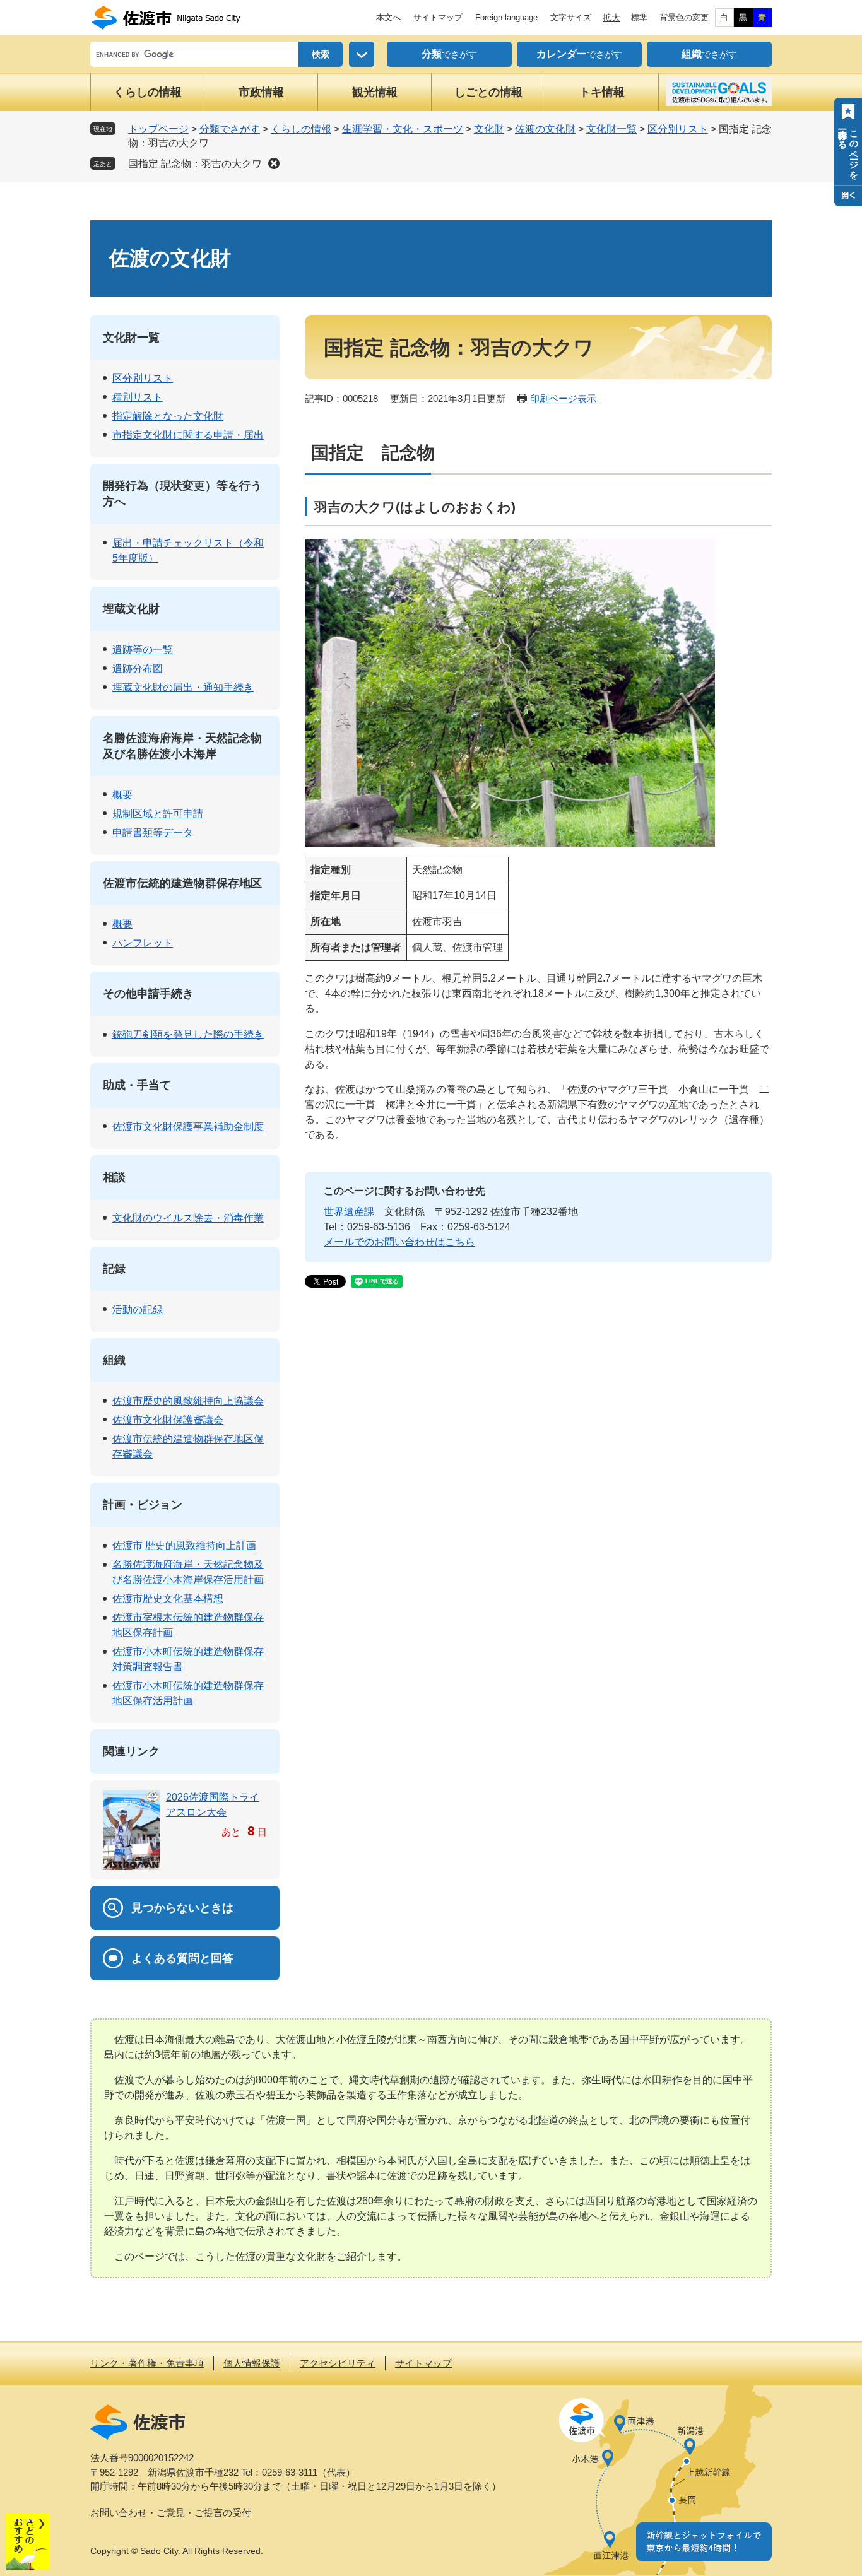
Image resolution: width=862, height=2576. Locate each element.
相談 (114, 1177)
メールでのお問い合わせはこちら (399, 1242)
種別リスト (138, 397)
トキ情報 (602, 92)
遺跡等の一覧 (143, 650)
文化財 (489, 129)
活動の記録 (138, 1309)
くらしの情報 (148, 92)
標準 (639, 17)
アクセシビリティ (338, 2363)
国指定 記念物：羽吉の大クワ (195, 164)
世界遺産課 (349, 1212)
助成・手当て (137, 1085)
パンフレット (143, 943)
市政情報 (261, 92)
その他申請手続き (148, 994)
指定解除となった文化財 (168, 416)
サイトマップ (438, 17)
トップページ (158, 129)
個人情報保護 (252, 2363)
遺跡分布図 (138, 668)
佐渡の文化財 (545, 129)
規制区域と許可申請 (158, 814)
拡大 (611, 18)
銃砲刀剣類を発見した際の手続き (188, 1034)
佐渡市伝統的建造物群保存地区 (182, 883)
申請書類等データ (153, 832)
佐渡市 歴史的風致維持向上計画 (184, 1545)
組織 (114, 1360)
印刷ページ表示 (563, 398)
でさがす (449, 54)
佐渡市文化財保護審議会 (168, 1420)
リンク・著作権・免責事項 (147, 2363)
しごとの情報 (488, 92)
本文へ (388, 17)
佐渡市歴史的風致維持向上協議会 (188, 1401)
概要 (122, 795)
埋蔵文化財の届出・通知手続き (183, 687)
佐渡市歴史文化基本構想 (168, 1598)
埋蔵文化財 (131, 609)
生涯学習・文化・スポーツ (403, 129)
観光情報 (375, 92)
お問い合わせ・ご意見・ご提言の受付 (171, 2513)
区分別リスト (678, 129)
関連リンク (131, 1751)
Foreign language (506, 17)
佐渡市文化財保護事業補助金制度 (188, 1126)
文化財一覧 (611, 129)
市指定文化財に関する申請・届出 (188, 435)
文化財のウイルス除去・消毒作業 (188, 1218)
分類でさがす (230, 129)
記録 (114, 1269)
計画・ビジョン (143, 1505)
